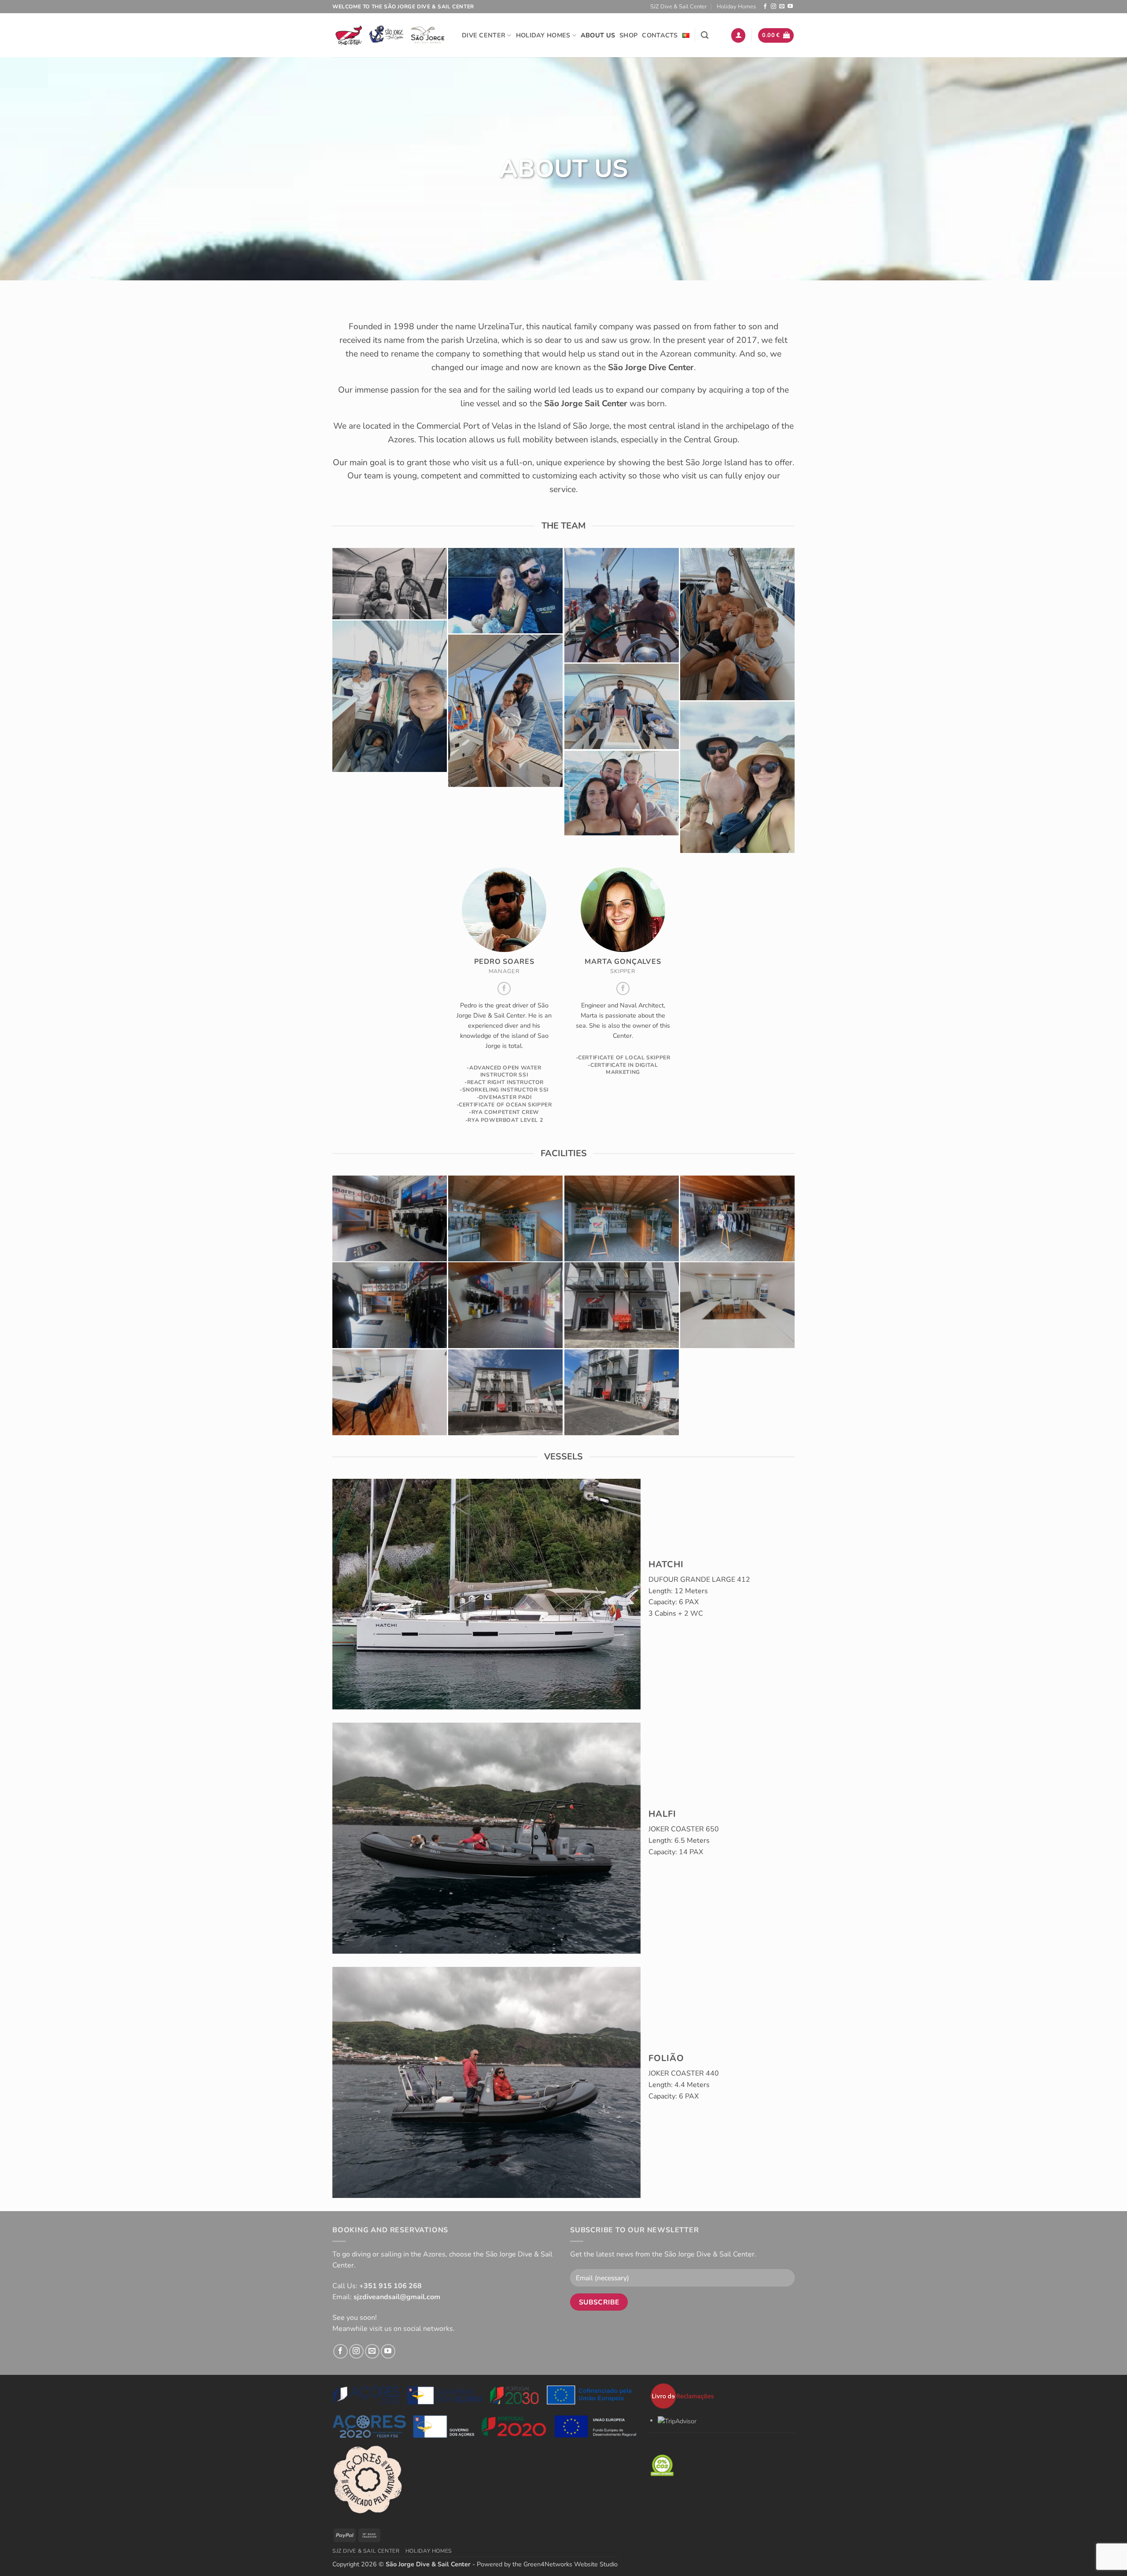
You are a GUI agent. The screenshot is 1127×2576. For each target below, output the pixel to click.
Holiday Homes (736, 7)
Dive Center (484, 35)
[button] (738, 35)
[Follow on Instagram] (773, 7)
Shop (628, 35)
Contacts (660, 35)
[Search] (705, 35)
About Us (598, 35)
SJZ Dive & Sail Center (679, 7)
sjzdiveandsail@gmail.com (397, 2297)
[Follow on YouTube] (790, 7)
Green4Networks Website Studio (571, 2564)
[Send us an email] (782, 7)
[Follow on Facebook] (765, 7)
